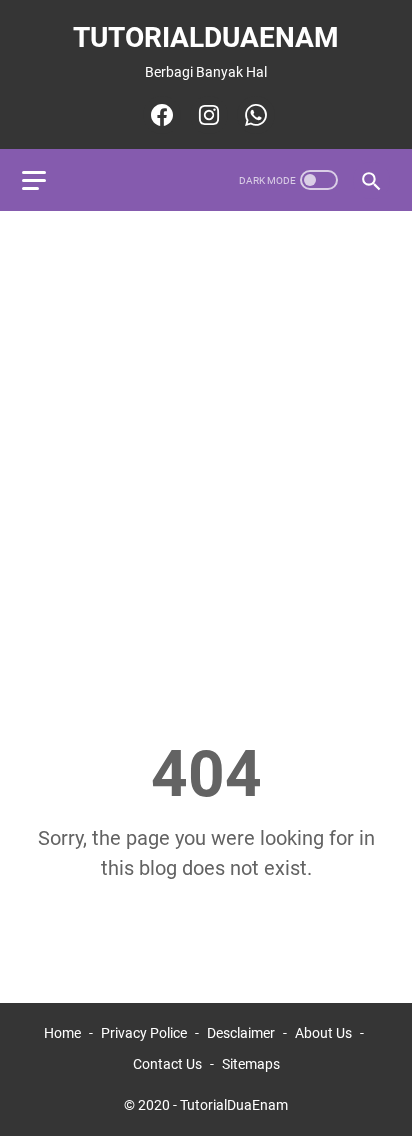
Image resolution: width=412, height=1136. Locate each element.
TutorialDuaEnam (206, 37)
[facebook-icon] (159, 115)
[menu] (46, 180)
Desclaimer (241, 1033)
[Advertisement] (206, 439)
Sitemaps (251, 1064)
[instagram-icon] (206, 115)
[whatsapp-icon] (253, 115)
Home (62, 1033)
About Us (323, 1033)
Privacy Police (144, 1033)
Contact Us (167, 1064)
